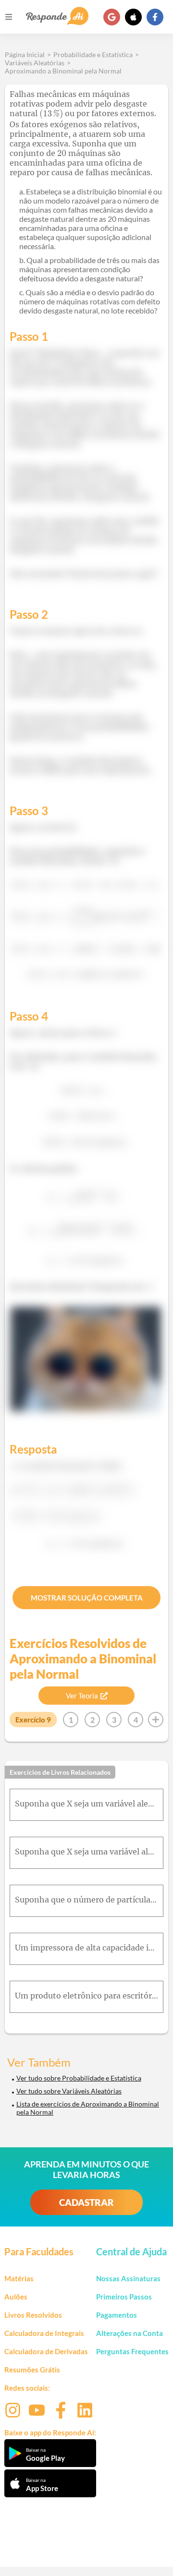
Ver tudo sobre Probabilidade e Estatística (79, 2078)
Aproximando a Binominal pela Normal (63, 71)
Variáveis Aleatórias (35, 63)
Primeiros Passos (124, 2297)
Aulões (16, 2297)
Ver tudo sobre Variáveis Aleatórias (69, 2091)
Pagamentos (117, 2315)
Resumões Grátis (32, 2370)
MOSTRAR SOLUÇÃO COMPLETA (87, 1598)
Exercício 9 (33, 1720)
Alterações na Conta (130, 2333)
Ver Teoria (82, 1696)
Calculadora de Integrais (44, 2333)
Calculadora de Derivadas (46, 2351)
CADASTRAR (86, 2202)
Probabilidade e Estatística (93, 54)
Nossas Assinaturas (128, 2278)
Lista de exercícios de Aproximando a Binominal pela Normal (88, 2108)
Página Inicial (25, 54)
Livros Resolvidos (33, 2315)
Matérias (19, 2278)
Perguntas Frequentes (132, 2351)
